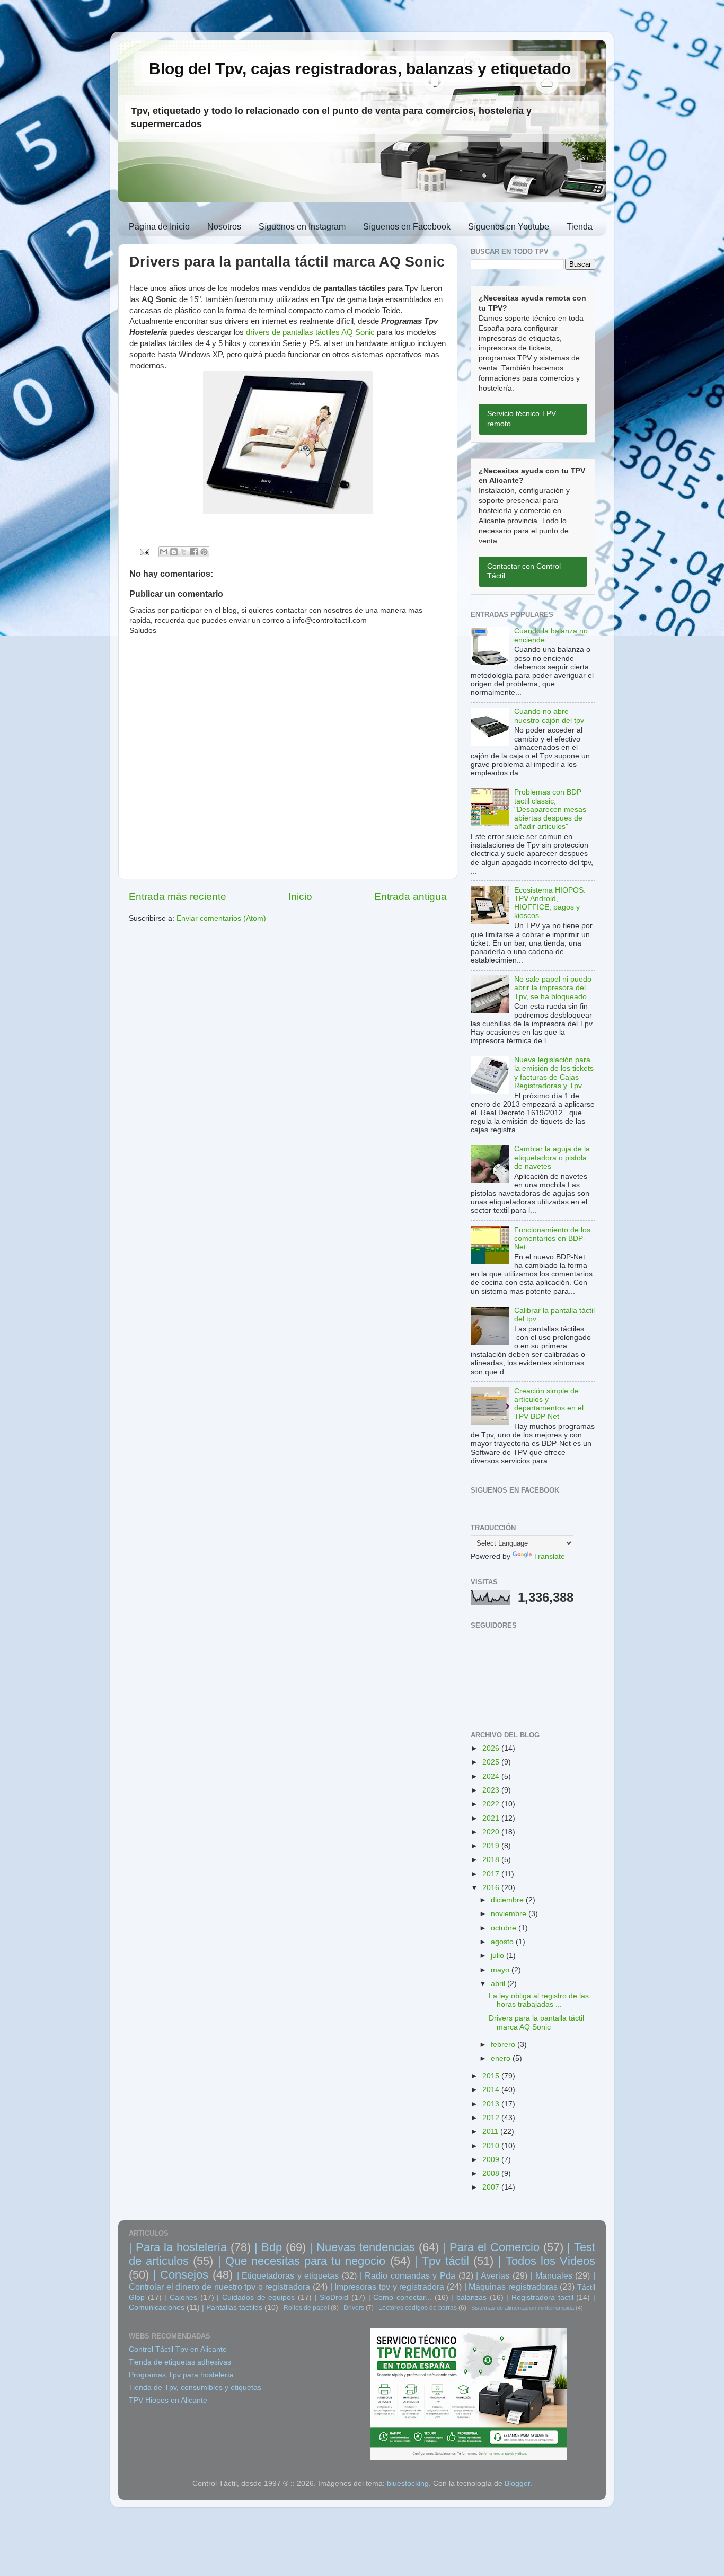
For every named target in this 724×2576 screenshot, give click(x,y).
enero (502, 2058)
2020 (492, 1832)
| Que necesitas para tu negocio (302, 2261)
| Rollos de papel (305, 2308)
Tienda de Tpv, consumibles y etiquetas (195, 2388)
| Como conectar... (400, 2297)
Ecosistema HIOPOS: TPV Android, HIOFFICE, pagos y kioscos (550, 903)
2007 (492, 2187)
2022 (492, 1804)
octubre (505, 1928)
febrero (504, 2045)
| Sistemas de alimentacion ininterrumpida (521, 2308)
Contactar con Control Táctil (524, 571)
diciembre (508, 1900)
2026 (492, 1748)
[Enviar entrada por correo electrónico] (144, 552)
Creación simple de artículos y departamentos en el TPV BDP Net (549, 1404)
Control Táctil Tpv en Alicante (178, 2349)
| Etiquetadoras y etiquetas (288, 2275)
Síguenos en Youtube (509, 227)
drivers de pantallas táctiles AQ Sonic (310, 332)
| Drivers (352, 2308)
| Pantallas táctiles (232, 2308)
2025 (492, 1762)
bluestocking (408, 2484)
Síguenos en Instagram (302, 227)
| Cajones (181, 2297)
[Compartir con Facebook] (194, 552)
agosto (503, 1942)
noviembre (510, 1914)
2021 (492, 1818)
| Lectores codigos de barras (416, 2308)
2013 (492, 2104)
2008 (492, 2173)
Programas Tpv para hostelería (181, 2375)
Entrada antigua (410, 897)
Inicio (300, 897)
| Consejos (181, 2275)
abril (499, 1984)
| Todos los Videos (547, 2261)
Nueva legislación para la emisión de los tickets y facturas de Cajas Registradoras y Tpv (554, 1073)
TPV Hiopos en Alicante (168, 2400)
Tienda (580, 227)
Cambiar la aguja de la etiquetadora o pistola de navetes (552, 1157)
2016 (492, 1888)
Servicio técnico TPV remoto (522, 419)
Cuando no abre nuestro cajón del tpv (549, 716)
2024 (492, 1776)
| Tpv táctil (442, 2261)
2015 (492, 2076)
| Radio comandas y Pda (408, 2275)
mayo (501, 1970)
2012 (492, 2118)
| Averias (493, 2275)
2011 (491, 2132)
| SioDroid (332, 2297)
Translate (549, 1556)
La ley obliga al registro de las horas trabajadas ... (539, 2000)
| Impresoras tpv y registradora (387, 2287)
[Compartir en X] (184, 552)
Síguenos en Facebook (407, 227)
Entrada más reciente (178, 897)
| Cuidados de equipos (256, 2297)
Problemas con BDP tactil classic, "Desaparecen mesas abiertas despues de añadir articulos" (550, 809)
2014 (492, 2090)
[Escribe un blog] (174, 552)
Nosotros (224, 227)
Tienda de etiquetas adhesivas (180, 2362)
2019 (492, 1846)
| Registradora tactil (540, 2297)
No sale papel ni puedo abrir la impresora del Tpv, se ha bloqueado (553, 988)
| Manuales (551, 2275)
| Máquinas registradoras (511, 2287)
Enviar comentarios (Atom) (221, 918)
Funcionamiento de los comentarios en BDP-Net (552, 1238)
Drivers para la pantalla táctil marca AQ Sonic (536, 2022)
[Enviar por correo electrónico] (164, 552)
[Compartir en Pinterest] (204, 552)
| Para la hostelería (178, 2247)
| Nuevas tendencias (362, 2247)
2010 (492, 2146)
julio (498, 1956)
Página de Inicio (159, 227)
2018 (492, 1860)
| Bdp (268, 2247)
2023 (492, 1790)
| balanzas (469, 2297)
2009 (492, 2160)
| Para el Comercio (491, 2247)
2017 (492, 1874)
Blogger (517, 2484)
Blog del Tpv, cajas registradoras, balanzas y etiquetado (360, 69)
